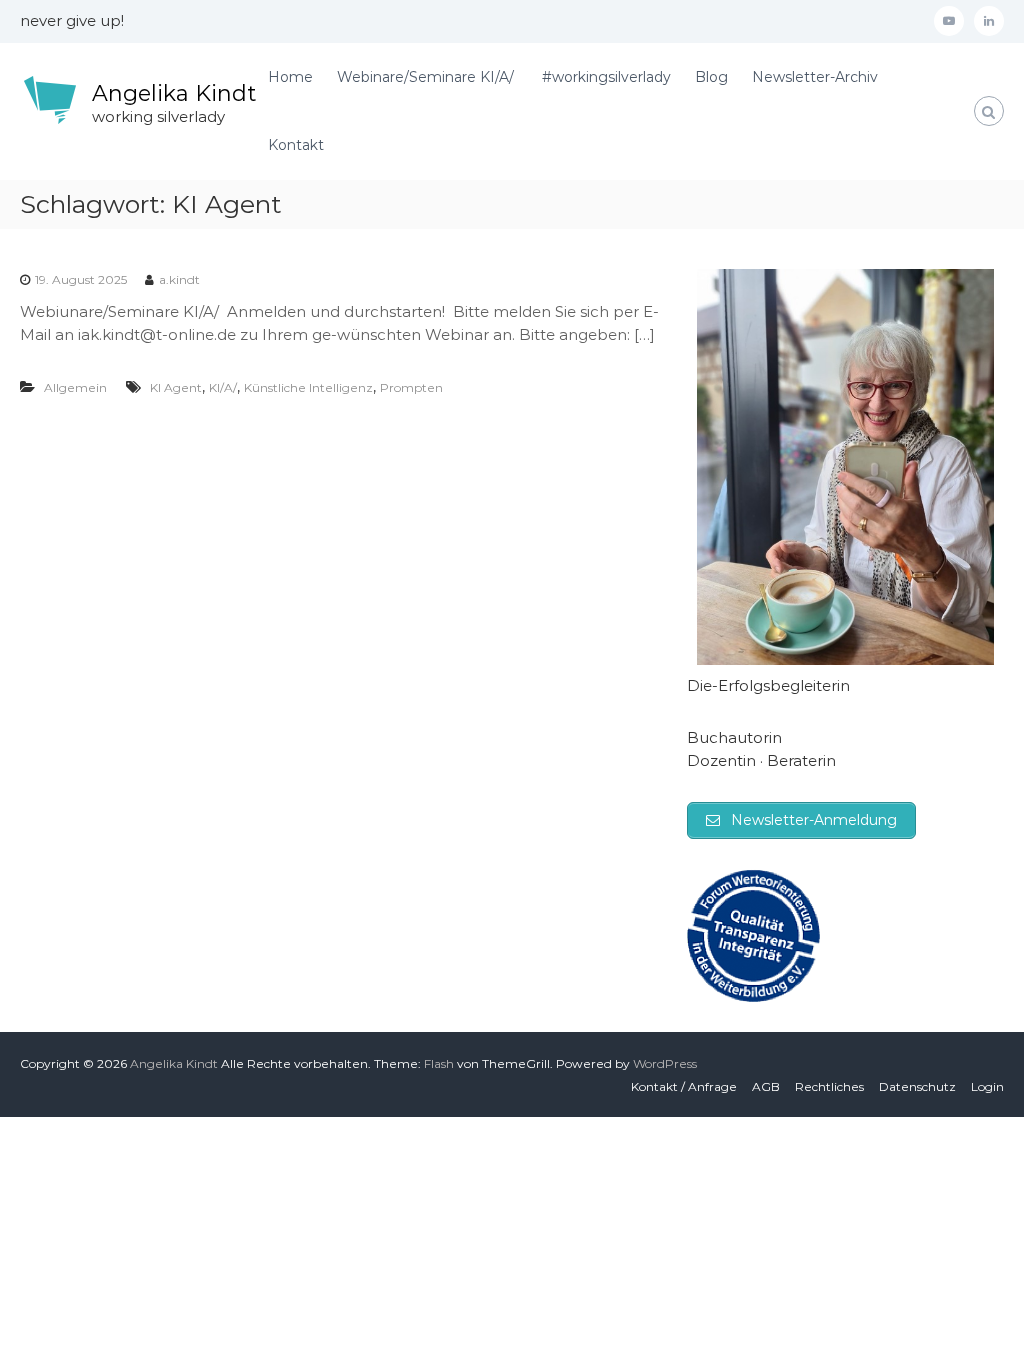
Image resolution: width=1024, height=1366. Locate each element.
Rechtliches (829, 1086)
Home (290, 77)
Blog (711, 77)
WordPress (665, 1063)
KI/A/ (223, 387)
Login (987, 1086)
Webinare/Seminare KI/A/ (427, 77)
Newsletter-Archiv (815, 77)
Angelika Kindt (174, 93)
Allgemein (75, 387)
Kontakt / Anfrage (684, 1086)
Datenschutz (917, 1086)
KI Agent (176, 387)
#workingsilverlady (606, 77)
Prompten (411, 387)
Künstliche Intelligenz (308, 387)
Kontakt (296, 145)
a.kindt (179, 279)
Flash (439, 1063)
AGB (766, 1086)
